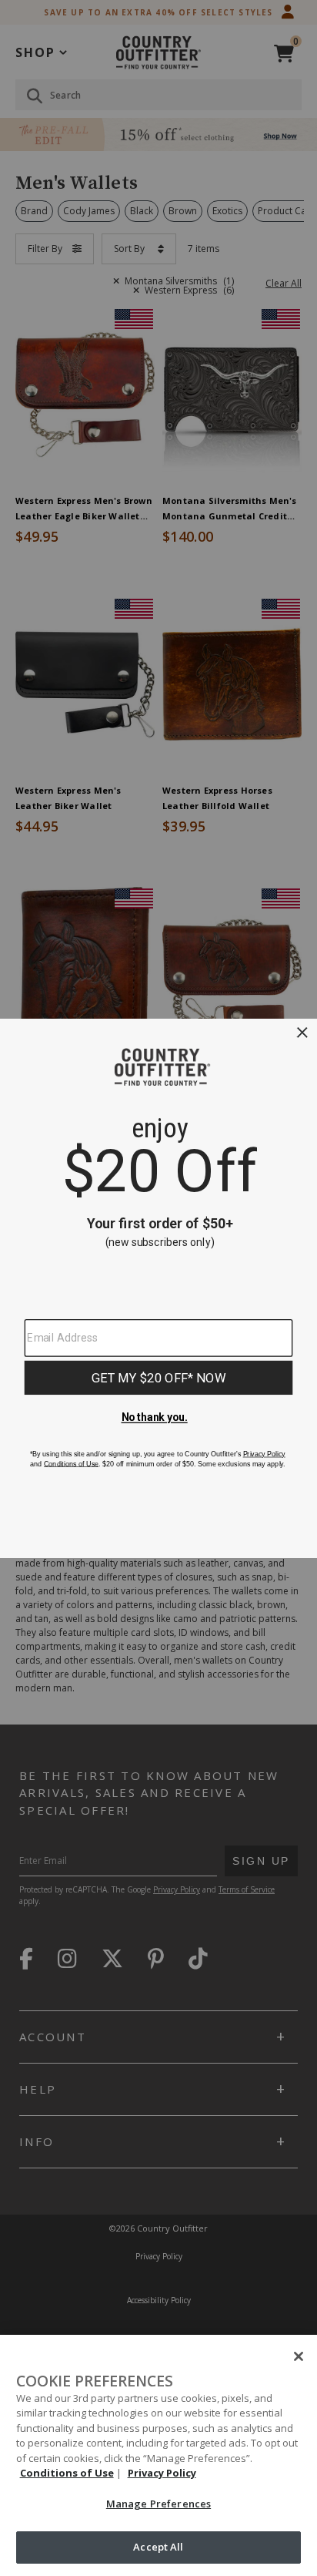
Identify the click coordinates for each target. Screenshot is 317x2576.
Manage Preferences (158, 2504)
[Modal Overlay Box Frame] (158, 1288)
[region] (158, 2455)
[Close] (299, 2356)
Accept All (158, 2547)
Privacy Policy (162, 2473)
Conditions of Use (67, 2473)
